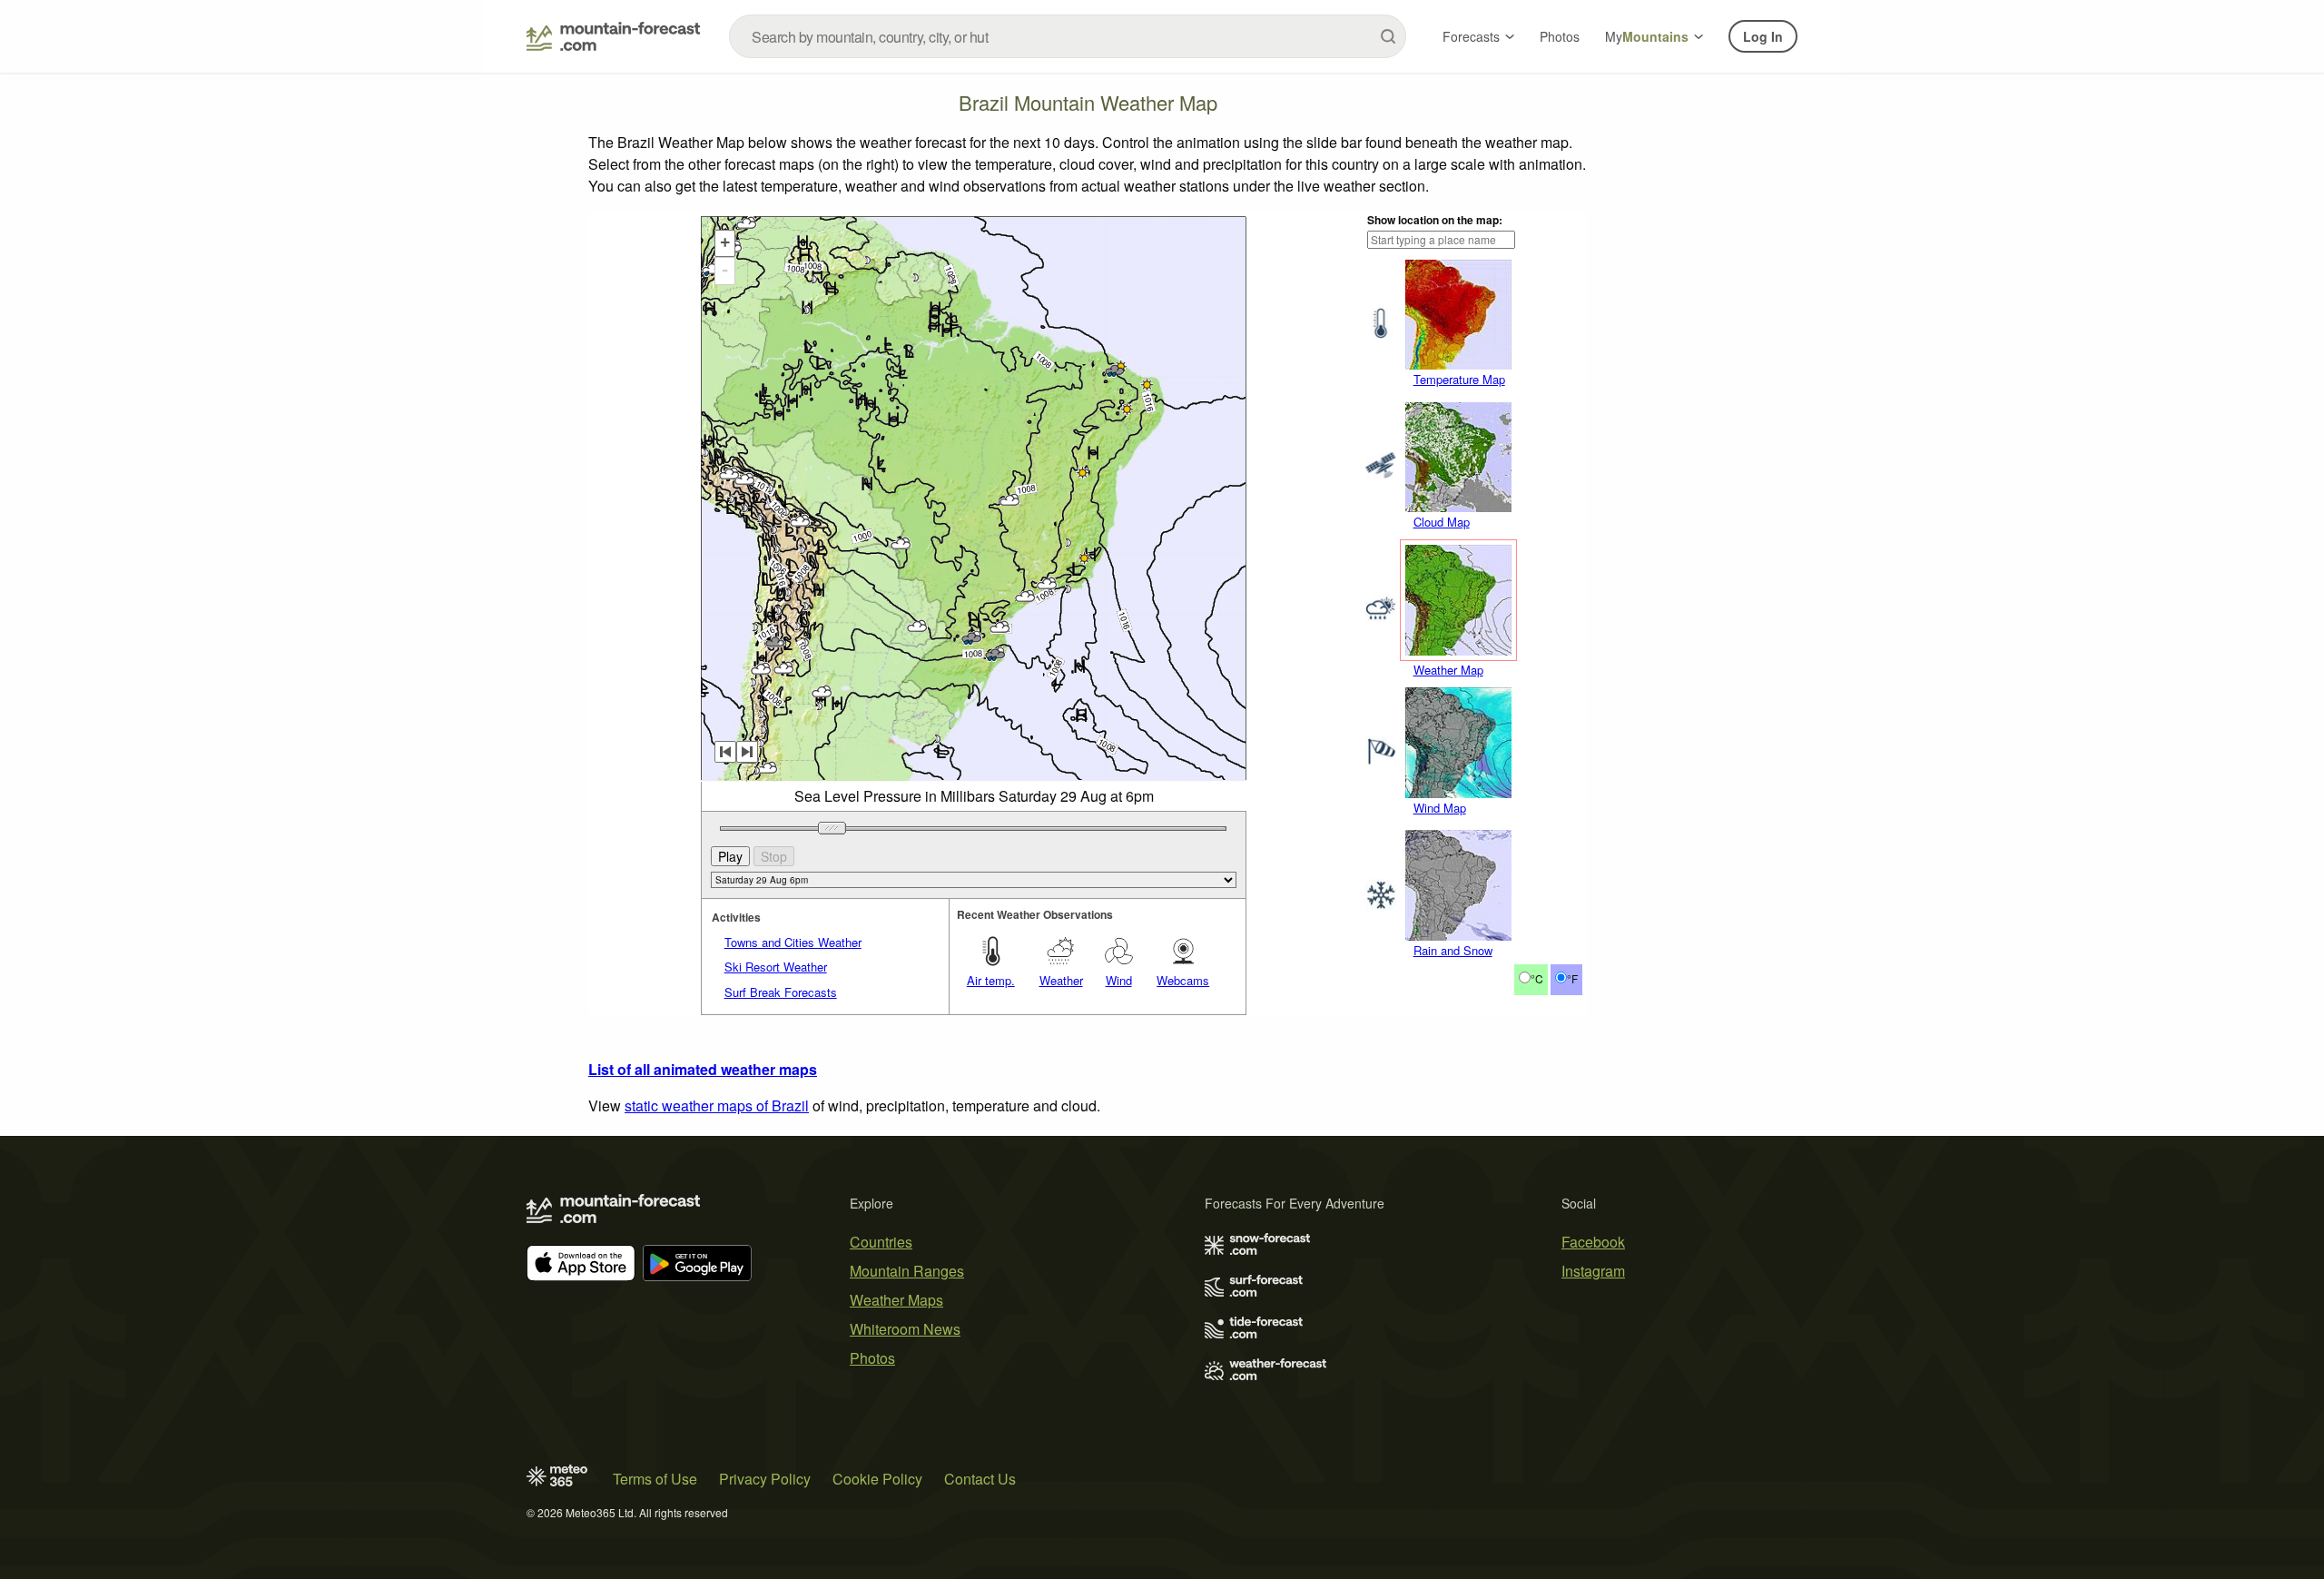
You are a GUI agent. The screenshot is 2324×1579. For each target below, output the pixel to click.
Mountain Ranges (907, 1271)
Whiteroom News (905, 1329)
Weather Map (1448, 670)
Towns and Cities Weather (793, 942)
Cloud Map (1442, 522)
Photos (1560, 36)
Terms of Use (655, 1479)
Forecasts (1471, 36)
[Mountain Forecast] (613, 36)
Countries (881, 1242)
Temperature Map (1459, 379)
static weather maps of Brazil (717, 1105)
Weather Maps (896, 1300)
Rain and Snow (1453, 950)
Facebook (1593, 1242)
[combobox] (1068, 36)
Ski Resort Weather (776, 967)
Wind (1119, 980)
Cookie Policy (877, 1479)
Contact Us (980, 1479)
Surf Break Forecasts (781, 992)
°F (1572, 978)
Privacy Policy (765, 1479)
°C (1537, 978)
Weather (1061, 980)
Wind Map (1440, 808)
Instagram (1593, 1271)
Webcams (1183, 980)
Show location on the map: (1435, 220)
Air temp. (991, 980)
